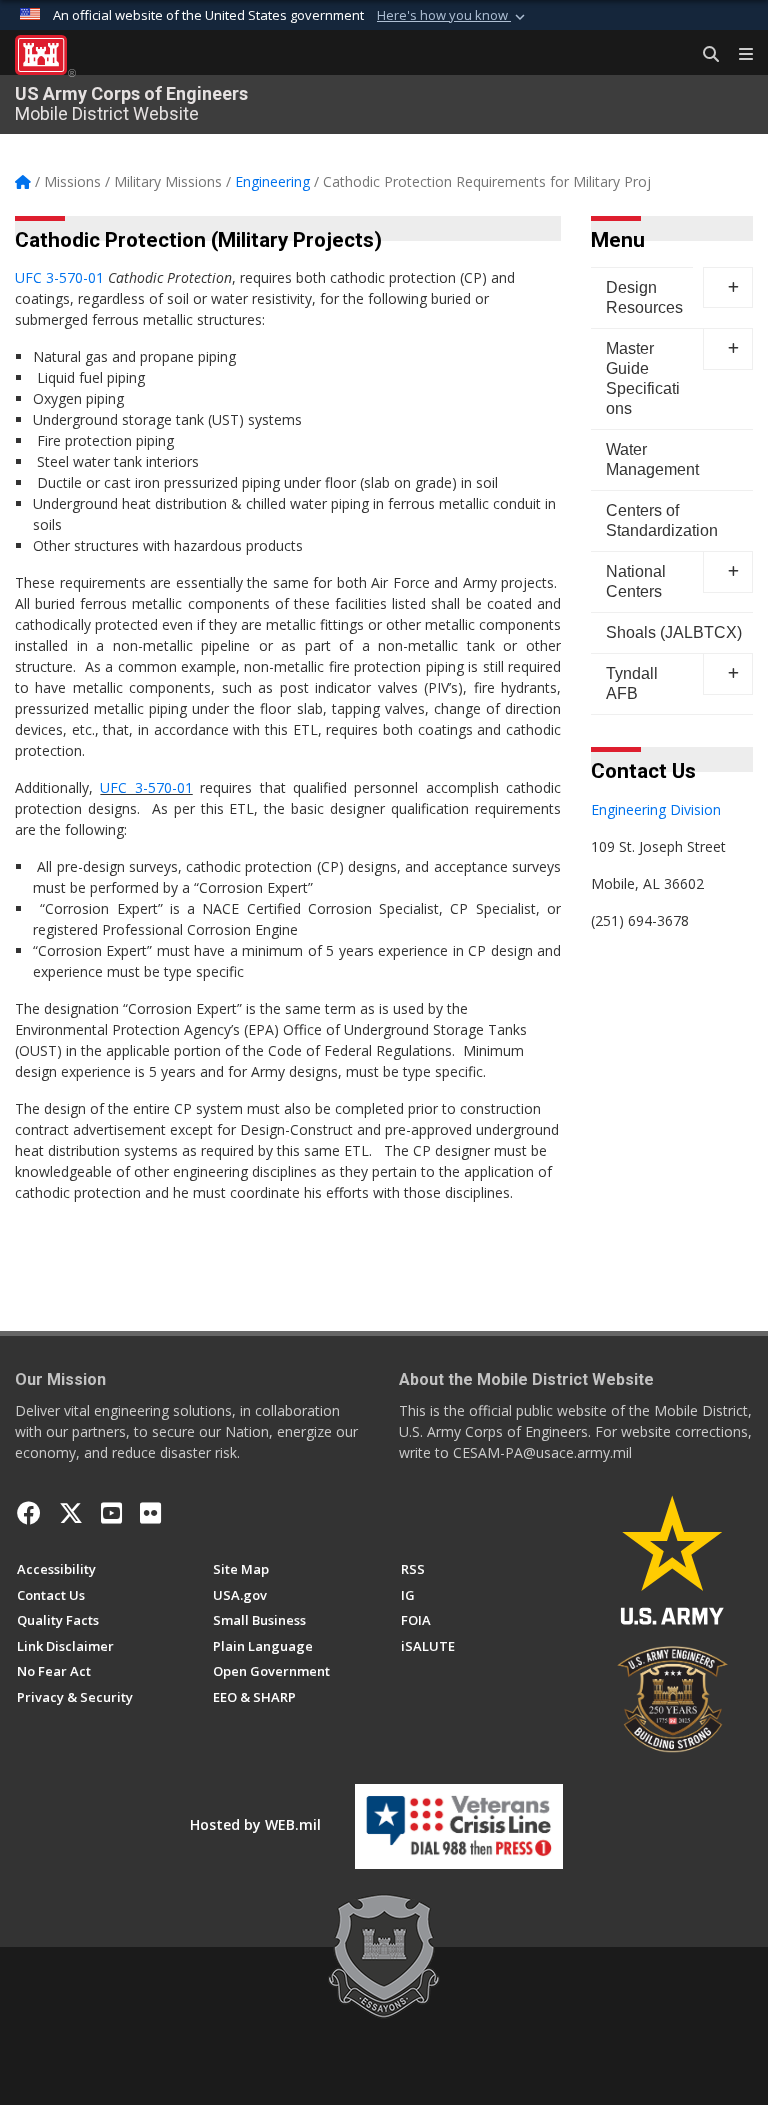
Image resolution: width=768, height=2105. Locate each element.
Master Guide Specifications (643, 378)
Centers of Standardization (662, 520)
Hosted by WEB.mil (255, 1824)
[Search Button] (704, 55)
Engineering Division (656, 809)
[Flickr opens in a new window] (150, 1513)
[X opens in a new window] (71, 1513)
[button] (453, 16)
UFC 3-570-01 (59, 277)
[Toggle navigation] (738, 55)
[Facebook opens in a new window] (29, 1513)
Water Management (652, 459)
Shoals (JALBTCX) (674, 632)
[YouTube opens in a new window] (111, 1513)
